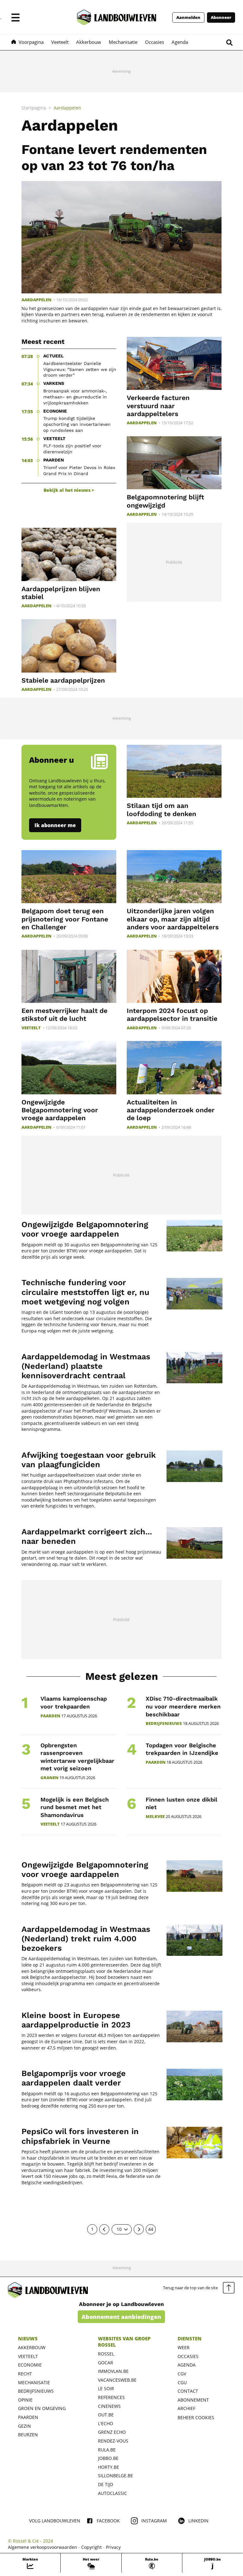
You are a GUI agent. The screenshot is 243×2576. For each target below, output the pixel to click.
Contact (188, 2391)
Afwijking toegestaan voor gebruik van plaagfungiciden (89, 1460)
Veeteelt (31, 1028)
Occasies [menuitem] (155, 42)
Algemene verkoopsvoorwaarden (43, 2547)
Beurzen (28, 2435)
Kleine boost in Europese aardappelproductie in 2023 (76, 2020)
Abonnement (193, 2400)
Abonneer (221, 18)
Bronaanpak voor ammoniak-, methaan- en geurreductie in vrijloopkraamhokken (75, 397)
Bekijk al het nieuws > (69, 490)
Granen (49, 1778)
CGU (182, 2382)
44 (151, 2229)
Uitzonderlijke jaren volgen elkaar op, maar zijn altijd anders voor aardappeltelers (173, 919)
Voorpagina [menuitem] (31, 42)
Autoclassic (112, 2493)
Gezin (24, 2426)
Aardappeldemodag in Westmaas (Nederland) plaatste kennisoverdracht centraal (86, 1366)
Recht (25, 2374)
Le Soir (106, 2388)
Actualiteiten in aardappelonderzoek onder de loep (171, 1110)
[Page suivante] (139, 2229)
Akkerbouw (32, 2347)
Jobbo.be (108, 2458)
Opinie (25, 2400)
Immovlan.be (113, 2371)
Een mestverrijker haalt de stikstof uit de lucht (64, 1015)
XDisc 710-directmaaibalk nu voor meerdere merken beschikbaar (183, 1706)
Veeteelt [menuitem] (60, 42)
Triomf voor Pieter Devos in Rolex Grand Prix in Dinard (79, 471)
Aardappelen (36, 300)
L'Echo (106, 2423)
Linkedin (198, 2521)
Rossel (106, 2354)
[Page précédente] (104, 2229)
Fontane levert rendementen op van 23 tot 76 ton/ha (114, 157)
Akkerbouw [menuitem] (89, 42)
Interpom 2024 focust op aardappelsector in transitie (172, 1015)
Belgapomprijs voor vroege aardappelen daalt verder (74, 2078)
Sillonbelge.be (115, 2476)
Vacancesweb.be (117, 2380)
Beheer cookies (196, 2417)
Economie (30, 2365)
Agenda (187, 2365)
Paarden (50, 1716)
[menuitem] (30, 2563)
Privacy (113, 2547)
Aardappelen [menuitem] (67, 108)
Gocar (106, 2363)
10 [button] (119, 2229)
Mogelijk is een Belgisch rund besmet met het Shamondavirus (75, 1807)
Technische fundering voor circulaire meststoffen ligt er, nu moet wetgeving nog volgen (85, 1292)
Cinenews (109, 2406)
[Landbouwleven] (117, 17)
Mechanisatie (34, 2382)
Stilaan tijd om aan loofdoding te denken (161, 809)
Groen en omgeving (42, 2408)
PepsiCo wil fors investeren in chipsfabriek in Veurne (80, 2136)
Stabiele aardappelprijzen (63, 680)
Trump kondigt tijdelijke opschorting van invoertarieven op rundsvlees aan (77, 424)
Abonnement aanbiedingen (121, 2317)
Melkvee (155, 1817)
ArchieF (186, 2408)
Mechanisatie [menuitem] (123, 42)
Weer (184, 2347)
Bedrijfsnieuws (164, 1723)
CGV (182, 2374)
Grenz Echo (112, 2432)
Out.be (106, 2415)
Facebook (108, 2521)
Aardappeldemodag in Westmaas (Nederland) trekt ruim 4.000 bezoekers (86, 1939)
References (111, 2397)
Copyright (91, 2547)
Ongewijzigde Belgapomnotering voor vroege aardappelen (60, 1110)
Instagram (154, 2521)
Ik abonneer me (55, 825)
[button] (15, 17)
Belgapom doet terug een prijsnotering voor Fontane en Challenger (65, 919)
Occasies (188, 2356)
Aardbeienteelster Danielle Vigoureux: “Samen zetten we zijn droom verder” (80, 369)
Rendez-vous (113, 2441)
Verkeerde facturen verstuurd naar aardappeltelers (158, 406)
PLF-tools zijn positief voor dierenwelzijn (72, 449)
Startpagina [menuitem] (34, 108)
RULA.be (107, 2450)
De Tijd (106, 2484)
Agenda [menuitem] (180, 42)
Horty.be (109, 2467)
